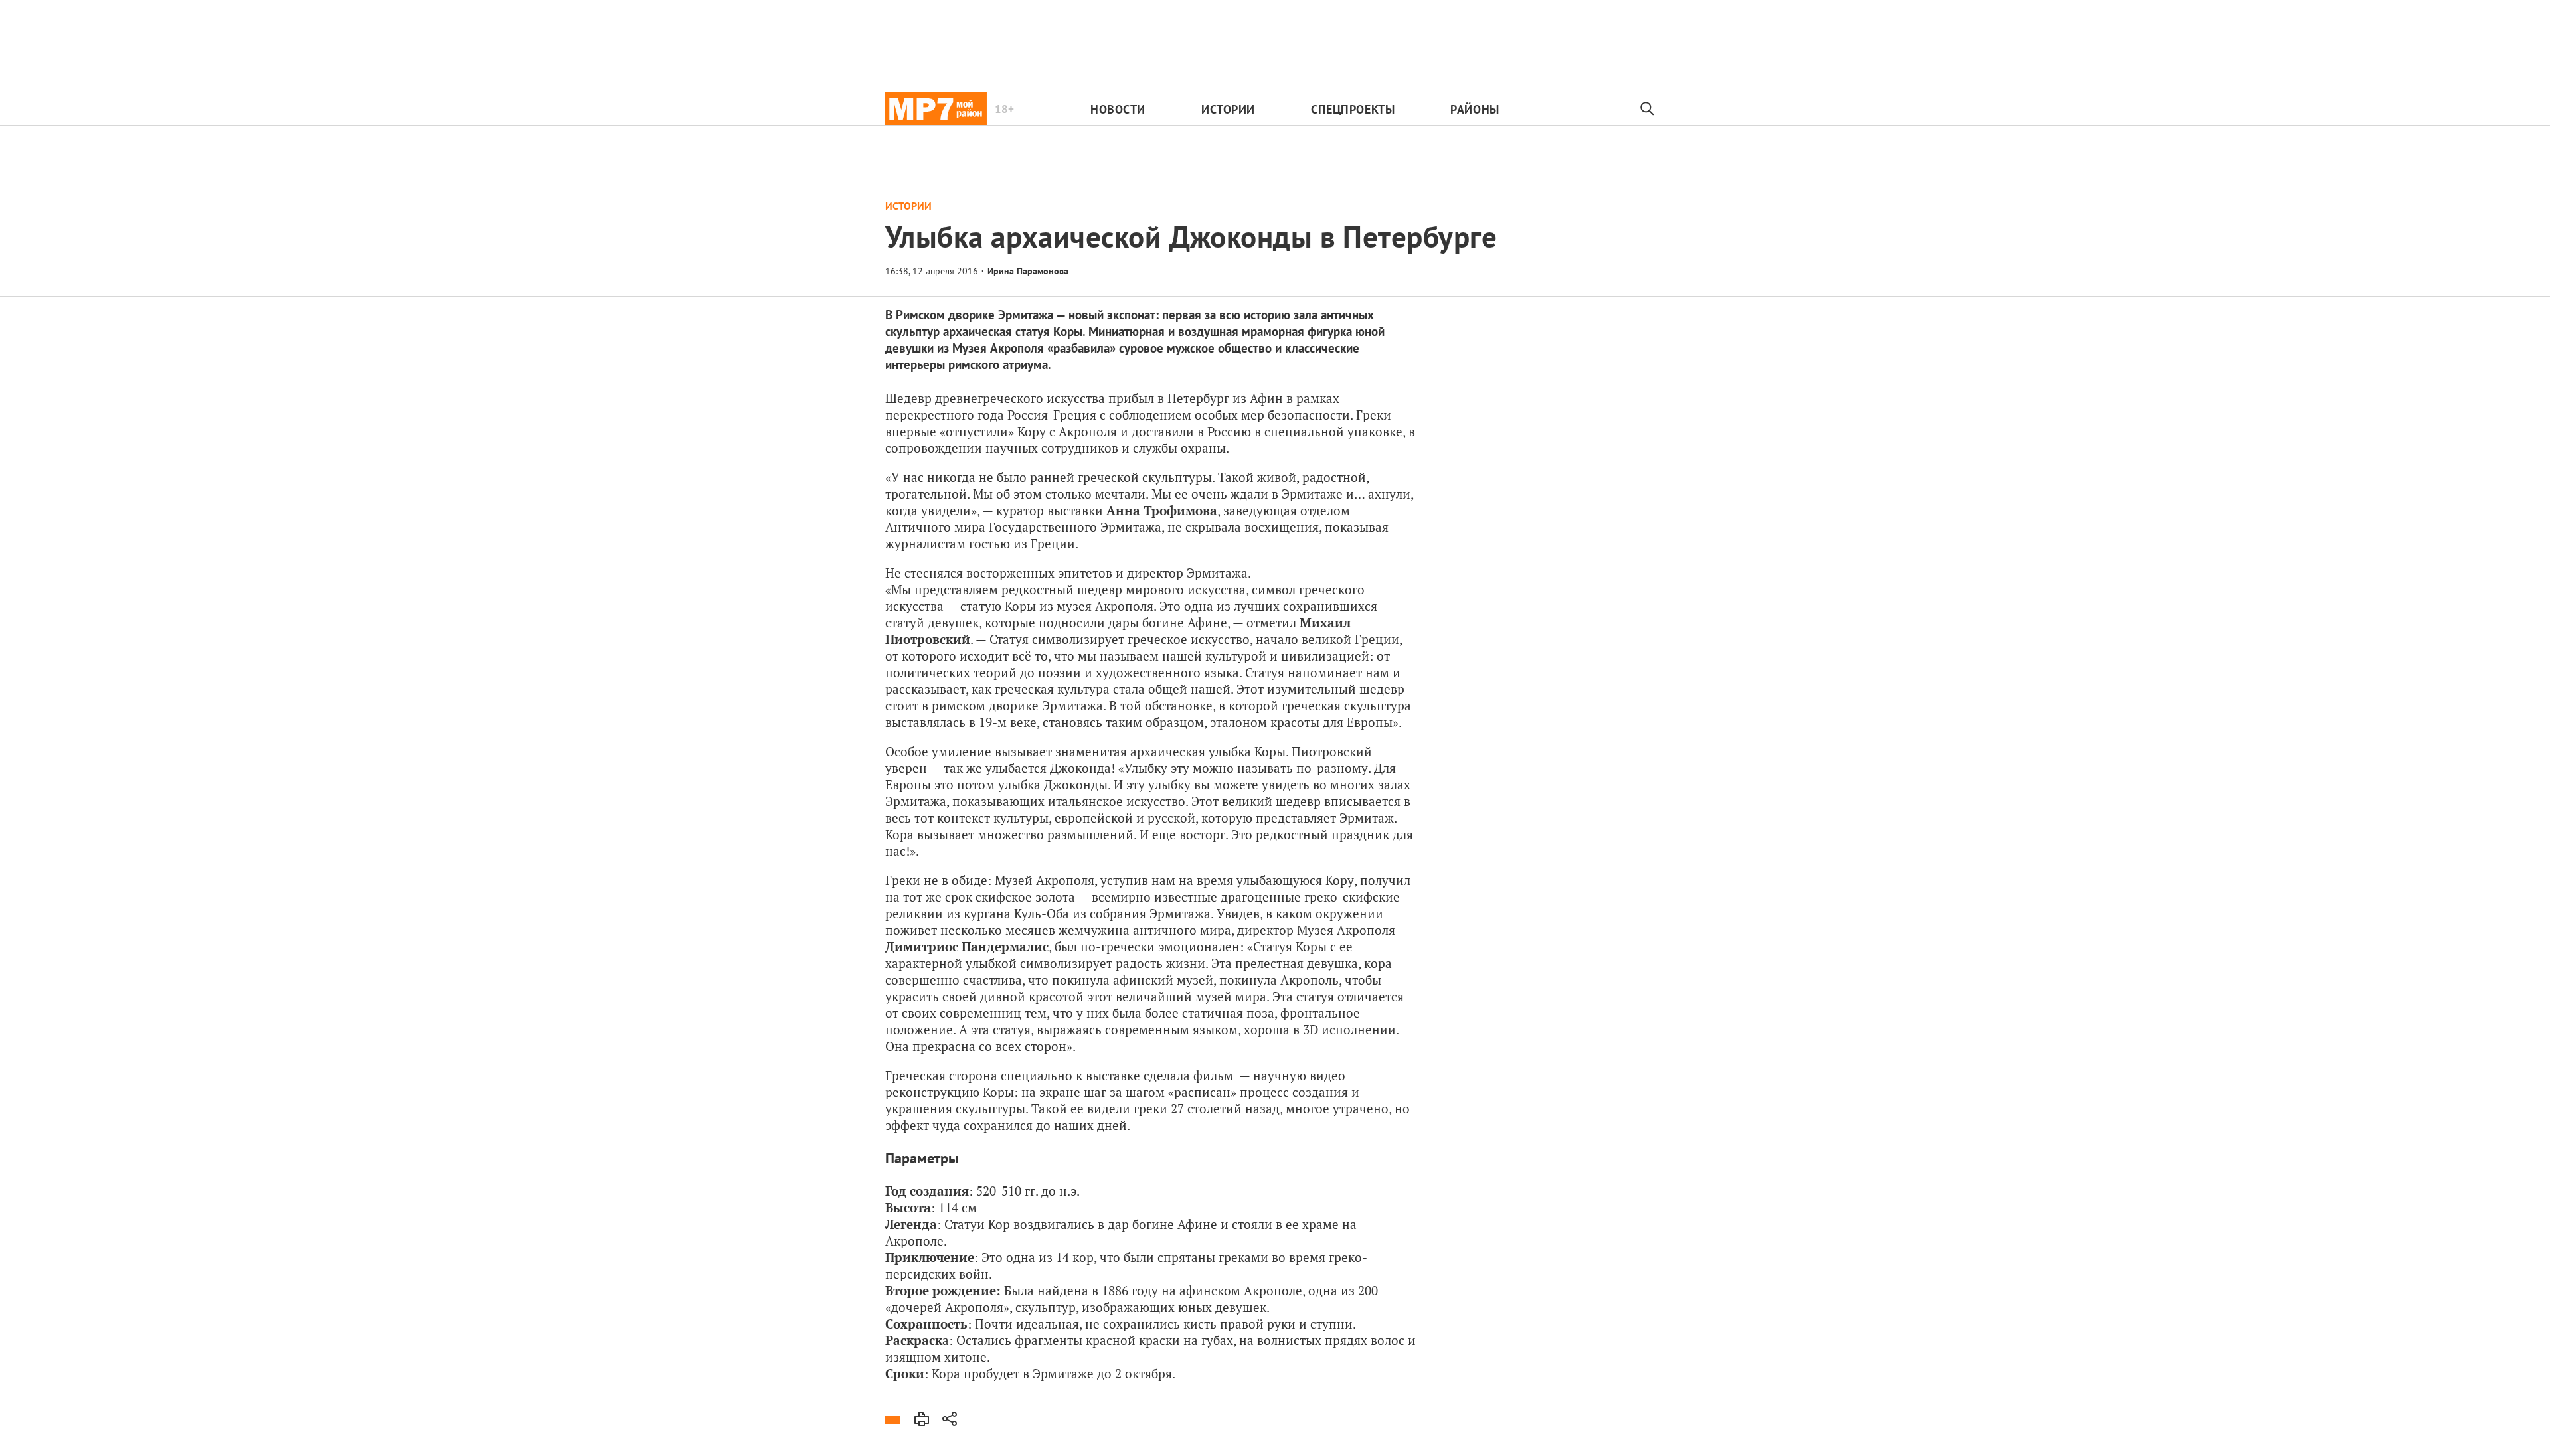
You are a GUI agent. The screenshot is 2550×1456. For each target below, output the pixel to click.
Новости (1118, 109)
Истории (1228, 109)
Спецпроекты (1353, 109)
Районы (1475, 109)
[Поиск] (1648, 109)
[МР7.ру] (936, 109)
